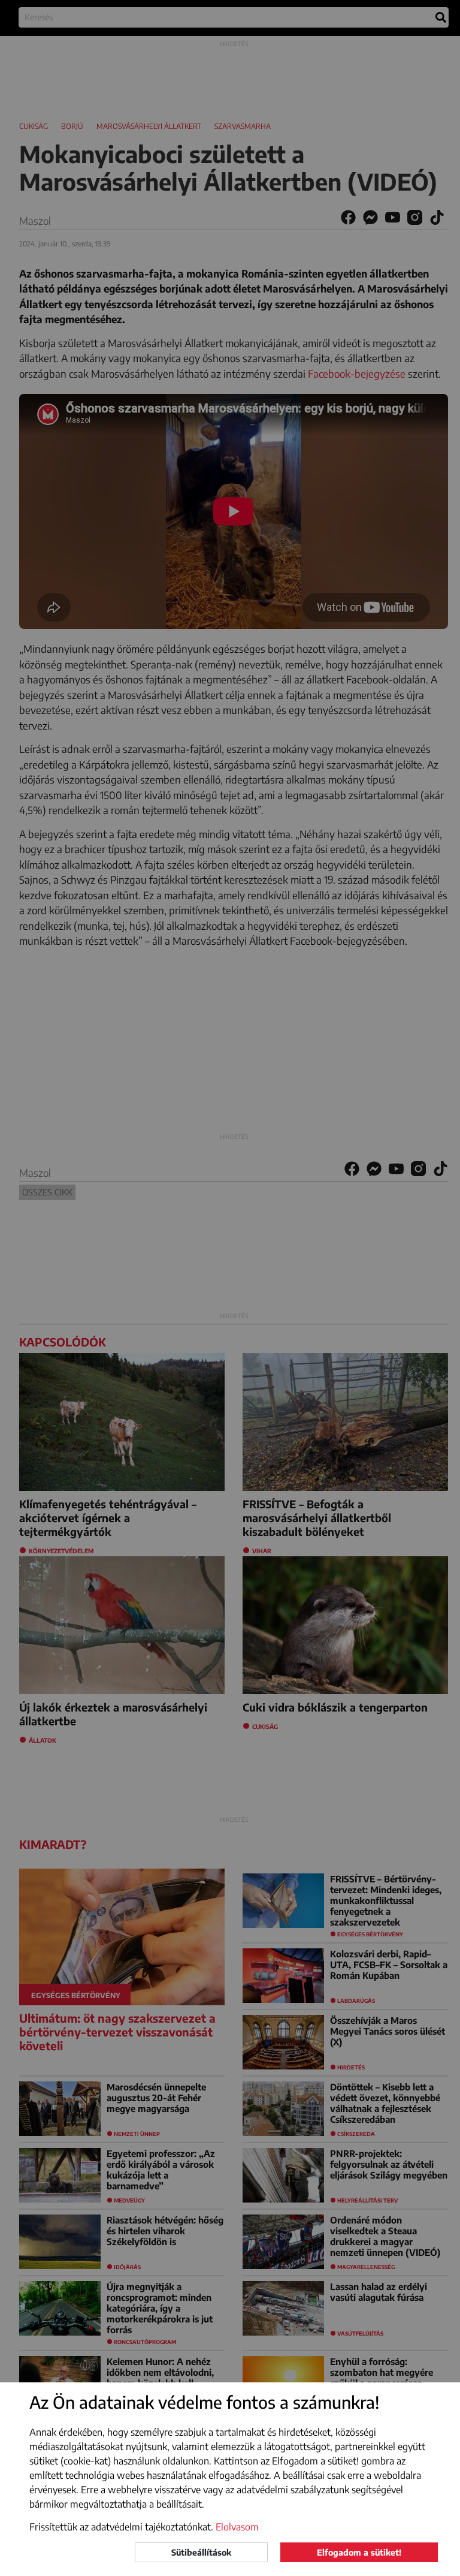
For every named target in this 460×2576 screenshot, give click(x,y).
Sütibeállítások (201, 2552)
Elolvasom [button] (237, 2527)
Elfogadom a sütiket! (359, 2552)
